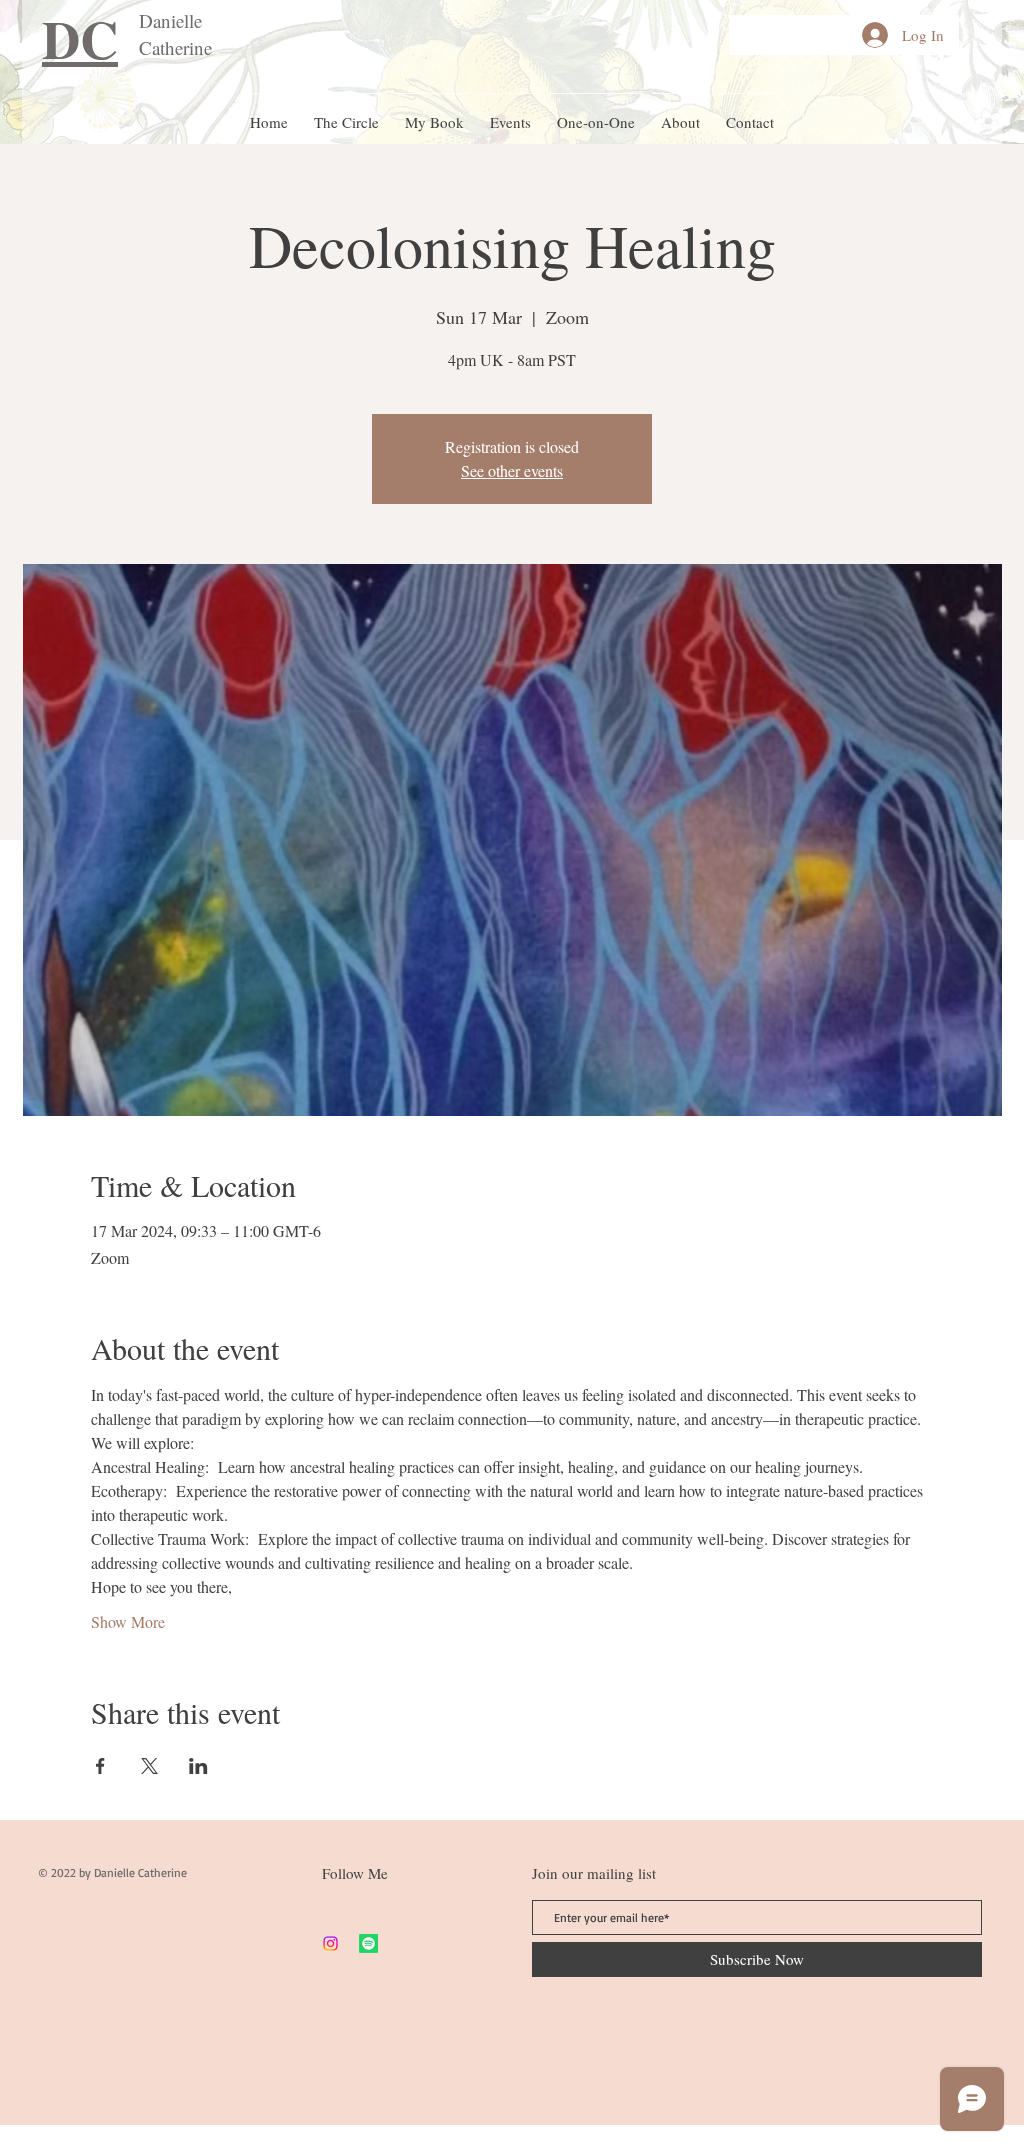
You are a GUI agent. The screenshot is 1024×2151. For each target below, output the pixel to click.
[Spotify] (368, 1943)
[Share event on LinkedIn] (198, 1766)
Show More (128, 1621)
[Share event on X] (149, 1766)
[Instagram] (330, 1943)
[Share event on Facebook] (100, 1766)
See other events (512, 470)
